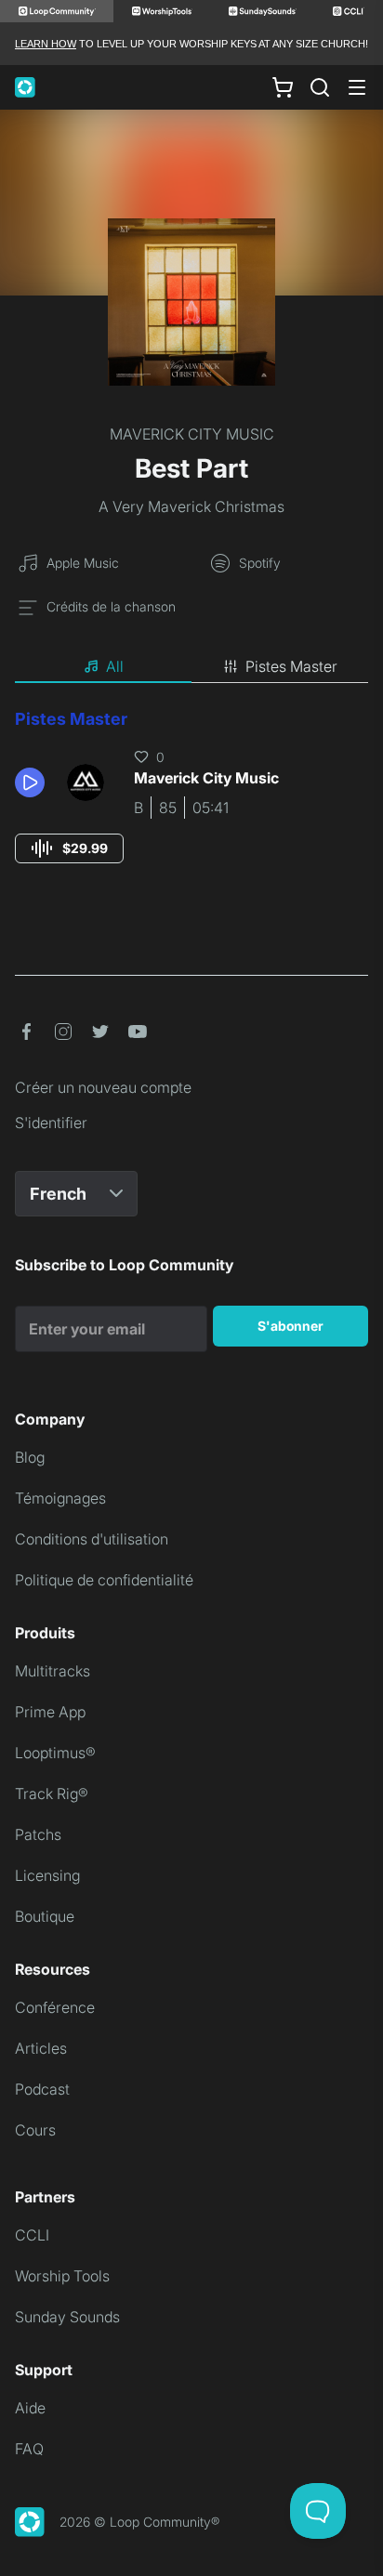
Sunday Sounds (67, 2317)
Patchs (38, 1834)
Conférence (55, 2007)
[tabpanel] (191, 803)
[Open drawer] (357, 87)
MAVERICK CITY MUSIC (192, 434)
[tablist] (191, 667)
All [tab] (115, 666)
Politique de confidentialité (104, 1580)
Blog (30, 1457)
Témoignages (60, 1498)
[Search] (320, 87)
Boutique (45, 1916)
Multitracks (53, 1671)
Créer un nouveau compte (103, 1087)
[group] (69, 848)
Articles (41, 2048)
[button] (33, 782)
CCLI (32, 2235)
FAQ (29, 2449)
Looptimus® (55, 1753)
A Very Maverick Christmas (191, 506)
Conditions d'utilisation (92, 1539)
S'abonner (291, 1326)
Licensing (47, 1875)
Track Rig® (52, 1794)
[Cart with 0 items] (283, 87)
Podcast (42, 2089)
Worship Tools (62, 2276)
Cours (35, 2130)
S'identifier (51, 1123)
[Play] (30, 782)
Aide (30, 2408)
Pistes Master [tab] (291, 666)
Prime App (50, 1712)
